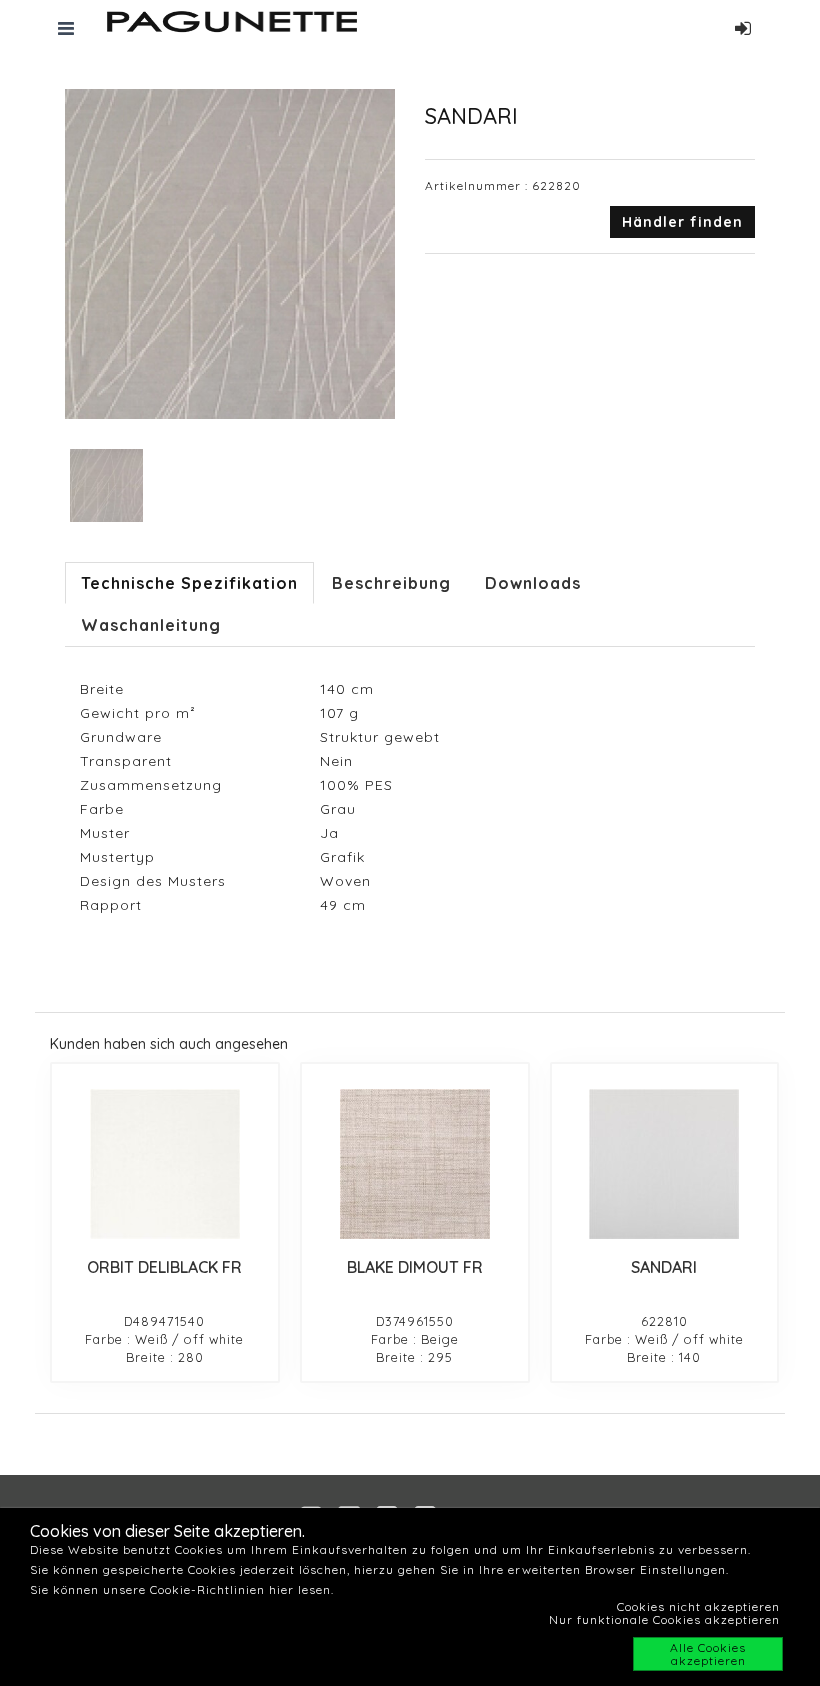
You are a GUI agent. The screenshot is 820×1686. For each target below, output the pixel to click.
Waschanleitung (151, 625)
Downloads (533, 583)
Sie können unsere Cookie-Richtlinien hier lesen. (182, 1589)
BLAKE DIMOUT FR (415, 1267)
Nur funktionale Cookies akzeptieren (664, 1619)
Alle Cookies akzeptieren (708, 1654)
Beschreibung (391, 583)
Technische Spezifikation (189, 583)
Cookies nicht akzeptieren (698, 1606)
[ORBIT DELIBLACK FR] (165, 1164)
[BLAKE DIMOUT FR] (415, 1164)
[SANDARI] (665, 1164)
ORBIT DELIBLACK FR (164, 1267)
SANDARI (664, 1267)
